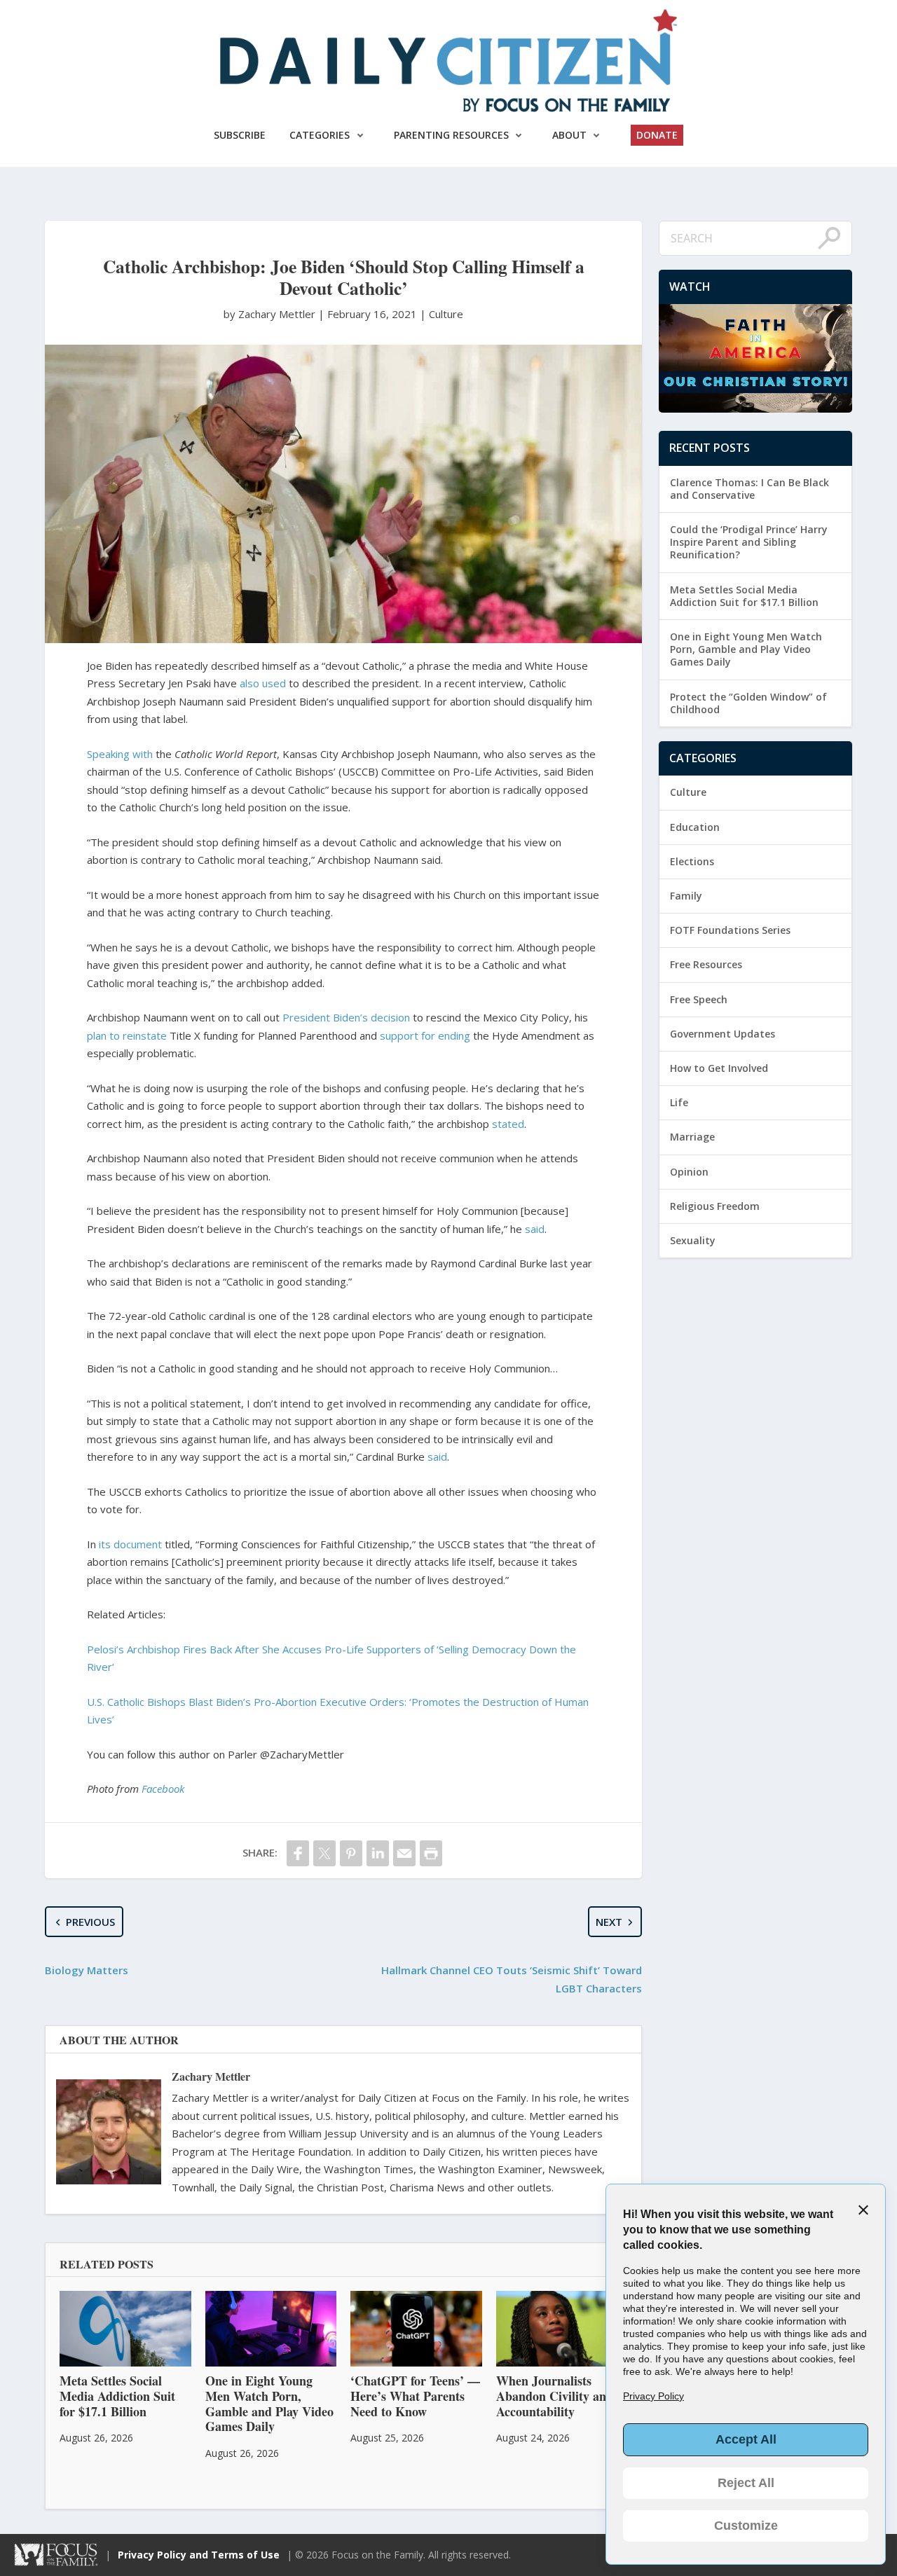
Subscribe (240, 135)
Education (695, 827)
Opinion (689, 1172)
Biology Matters (87, 1970)
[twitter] (324, 1853)
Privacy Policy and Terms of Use (199, 2555)
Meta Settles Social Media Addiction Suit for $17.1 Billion (744, 596)
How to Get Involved (719, 1068)
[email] (404, 1853)
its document (130, 1544)
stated (508, 1124)
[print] (431, 1853)
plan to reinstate (127, 1035)
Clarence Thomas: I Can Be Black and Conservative (749, 489)
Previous (90, 1922)
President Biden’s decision (346, 1017)
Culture (446, 314)
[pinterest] (351, 1853)
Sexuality (693, 1240)
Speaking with (120, 754)
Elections (692, 861)
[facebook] (298, 1853)
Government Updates (723, 1034)
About (569, 135)
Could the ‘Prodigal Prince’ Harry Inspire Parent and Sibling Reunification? (749, 542)
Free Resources (706, 964)
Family (686, 896)
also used (263, 683)
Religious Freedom (715, 1206)
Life (679, 1102)
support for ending (425, 1035)
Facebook (163, 1789)
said (535, 1229)
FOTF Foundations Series (730, 930)
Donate (657, 135)
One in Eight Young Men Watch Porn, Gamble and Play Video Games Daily (746, 649)
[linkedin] (378, 1853)
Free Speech (699, 999)
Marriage (692, 1137)
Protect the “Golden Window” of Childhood (748, 703)
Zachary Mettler (211, 2076)
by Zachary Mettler (271, 314)
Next (609, 1922)
